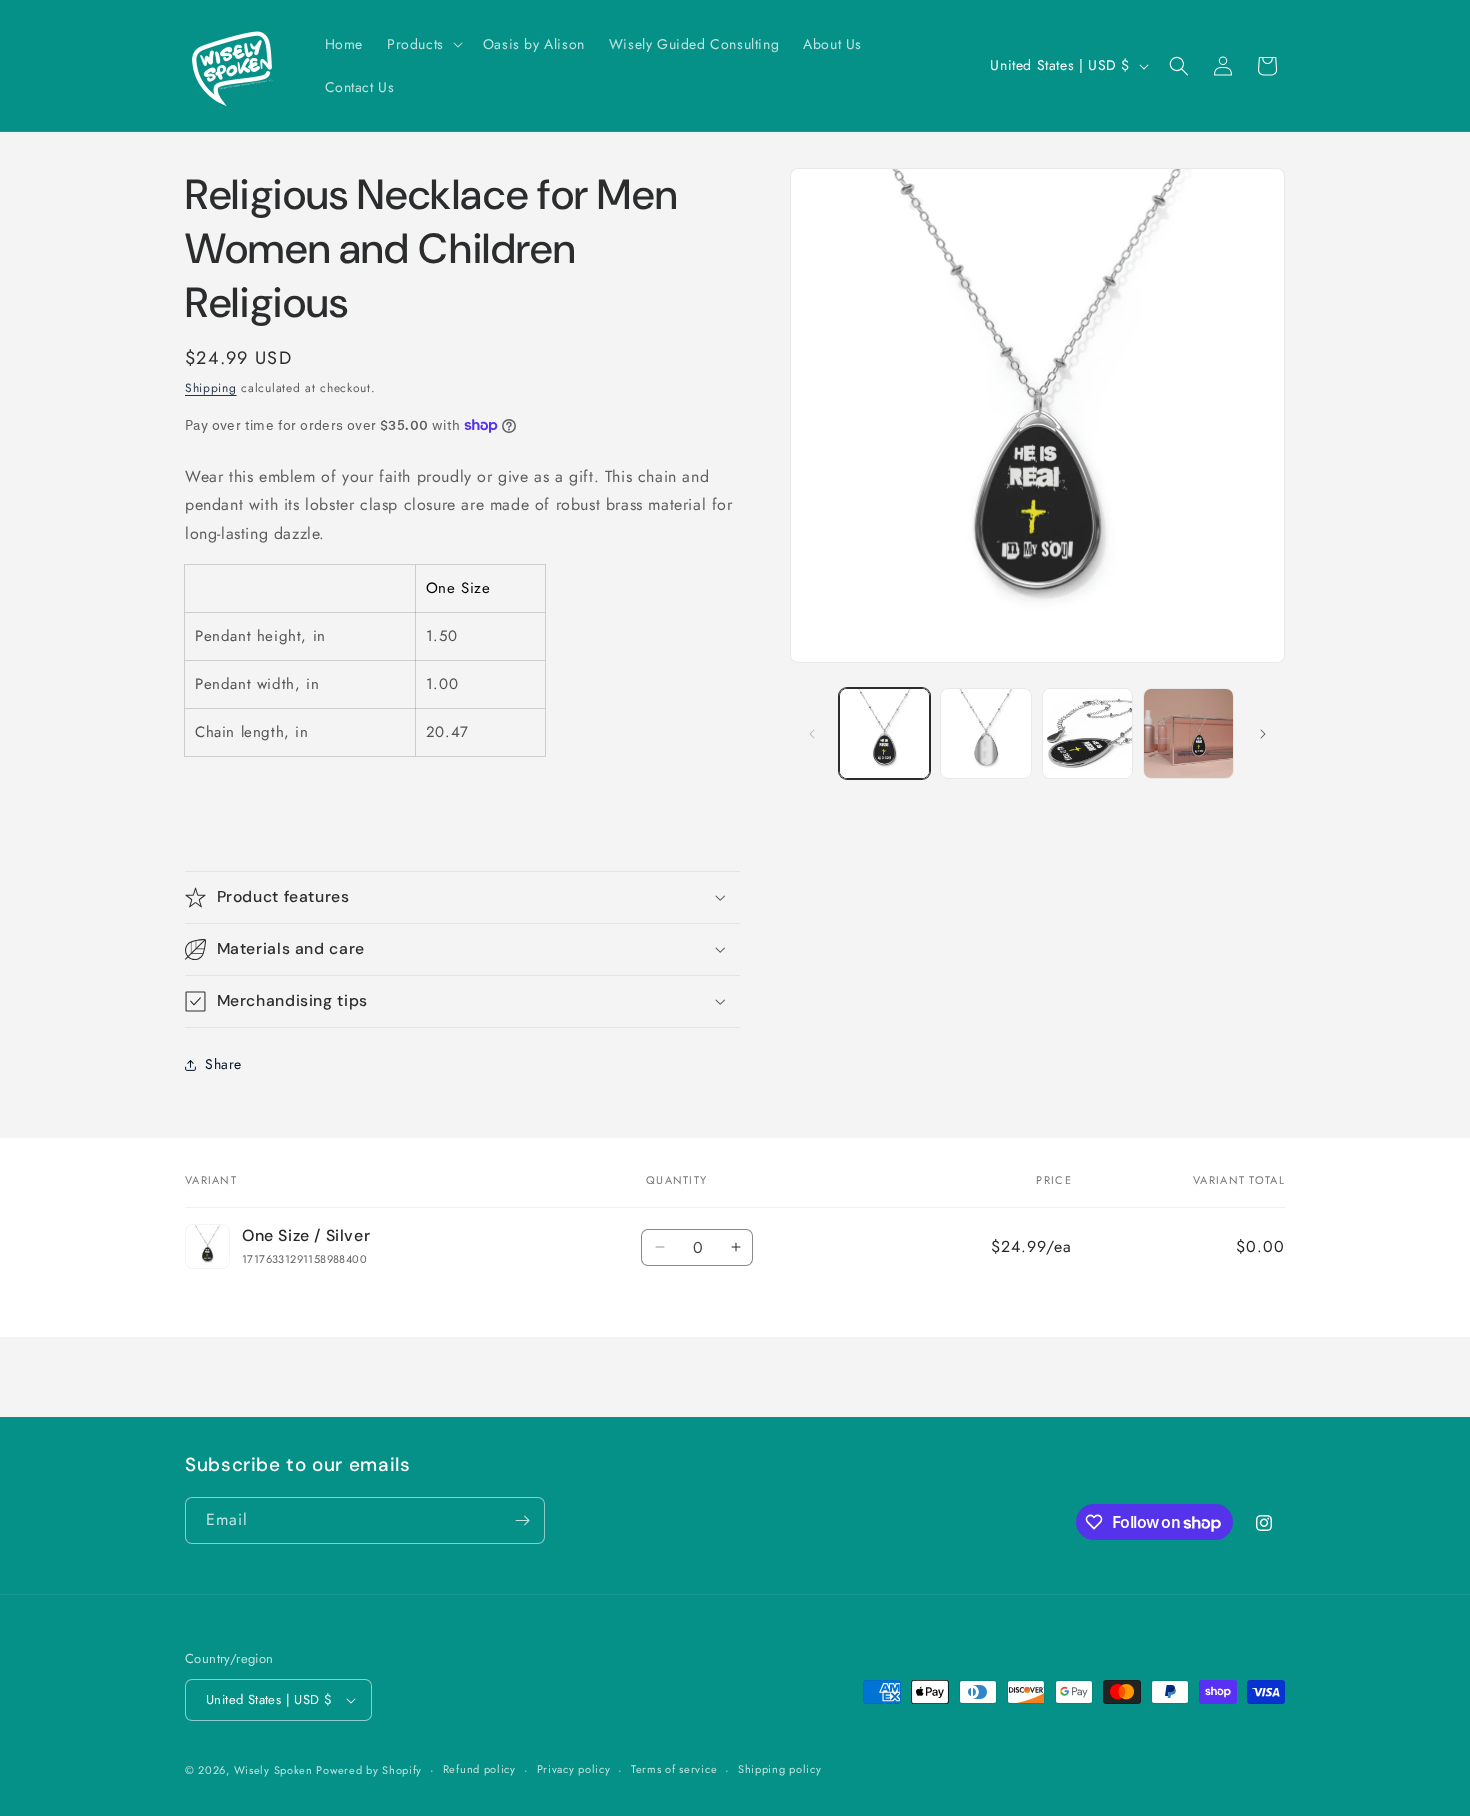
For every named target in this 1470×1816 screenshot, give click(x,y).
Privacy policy (574, 1769)
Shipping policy (780, 1769)
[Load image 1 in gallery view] (884, 733)
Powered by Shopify (369, 1770)
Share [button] (223, 1064)
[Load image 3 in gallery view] (1087, 733)
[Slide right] (1263, 734)
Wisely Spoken (275, 1770)
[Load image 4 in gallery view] (1188, 733)
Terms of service (674, 1769)
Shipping (211, 388)
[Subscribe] (522, 1520)
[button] (423, 44)
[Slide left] (812, 734)
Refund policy (479, 1769)
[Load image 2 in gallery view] (985, 733)
